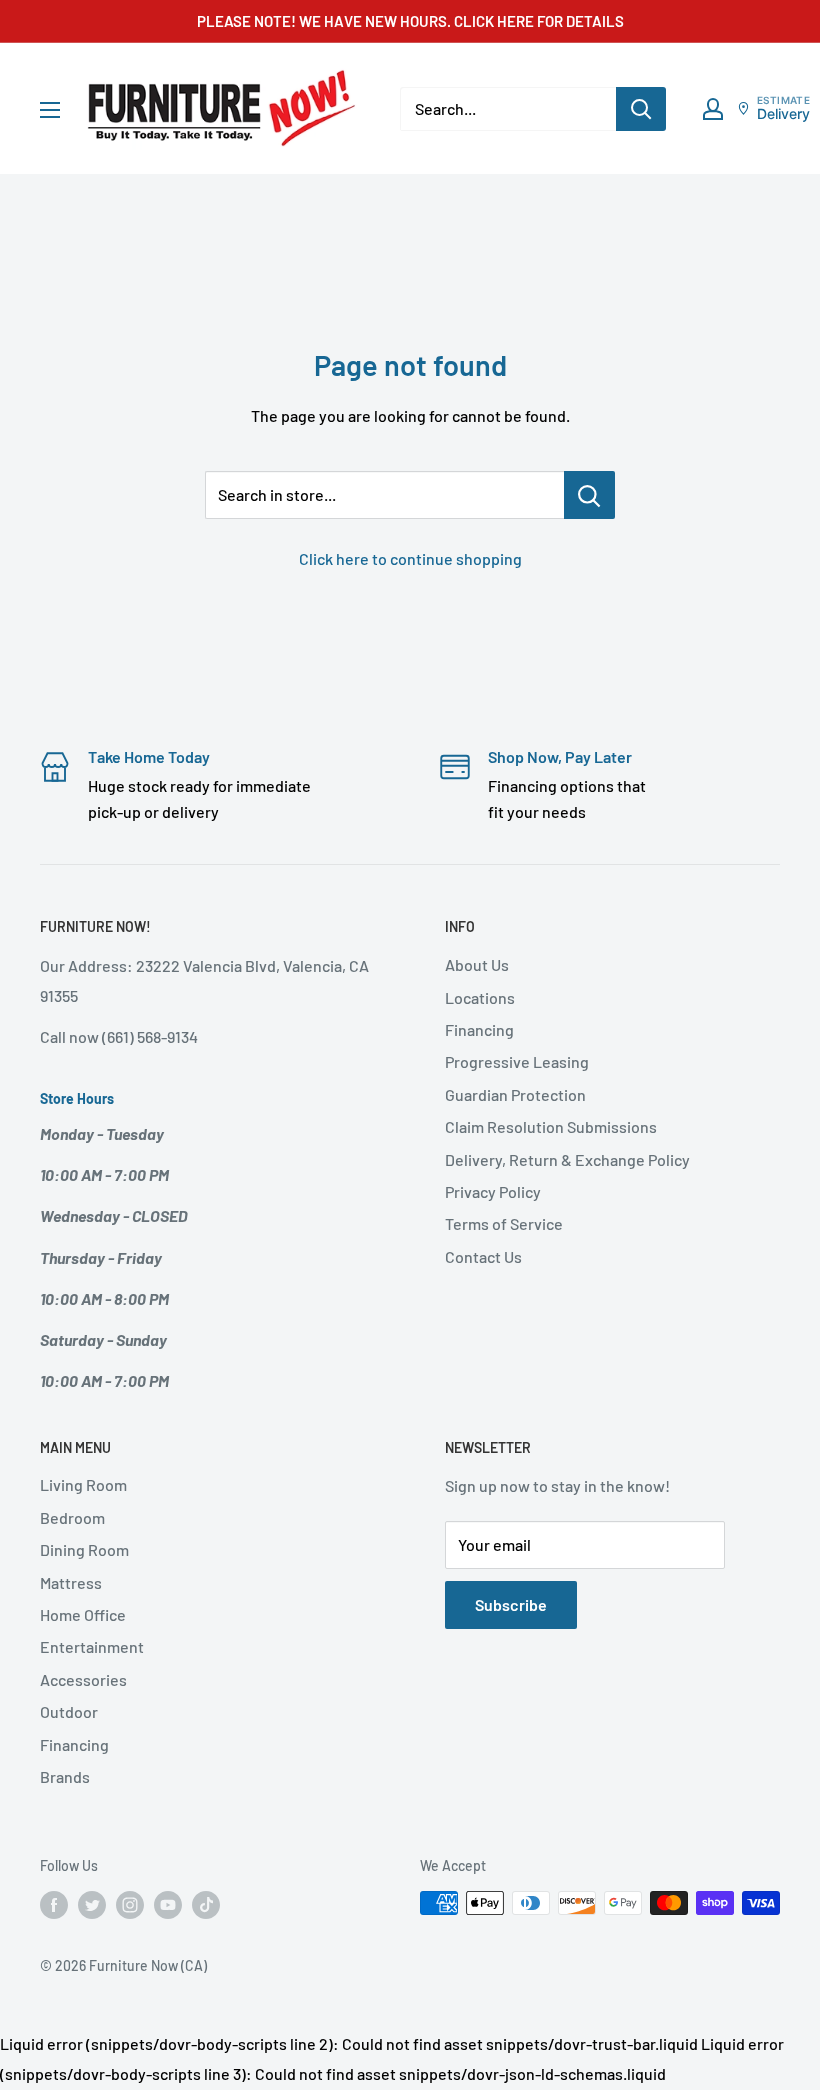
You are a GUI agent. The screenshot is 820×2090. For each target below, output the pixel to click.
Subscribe (511, 1604)
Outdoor (69, 1711)
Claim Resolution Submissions (551, 1126)
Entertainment (92, 1646)
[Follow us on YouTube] (168, 1905)
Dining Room (84, 1549)
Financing (479, 1029)
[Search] (641, 109)
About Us (477, 964)
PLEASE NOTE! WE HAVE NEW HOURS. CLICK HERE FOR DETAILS (410, 21)
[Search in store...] (589, 495)
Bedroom (72, 1517)
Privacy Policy (493, 1191)
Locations (480, 997)
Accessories (83, 1679)
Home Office (83, 1614)
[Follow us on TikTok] (206, 1905)
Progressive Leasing (517, 1061)
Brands (65, 1776)
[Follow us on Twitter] (92, 1905)
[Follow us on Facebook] (54, 1905)
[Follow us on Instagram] (130, 1905)
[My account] (713, 109)
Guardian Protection (515, 1094)
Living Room (83, 1484)
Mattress (71, 1582)
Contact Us (483, 1256)
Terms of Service (504, 1223)
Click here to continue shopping (410, 558)
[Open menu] (50, 110)
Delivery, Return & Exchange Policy (567, 1159)
